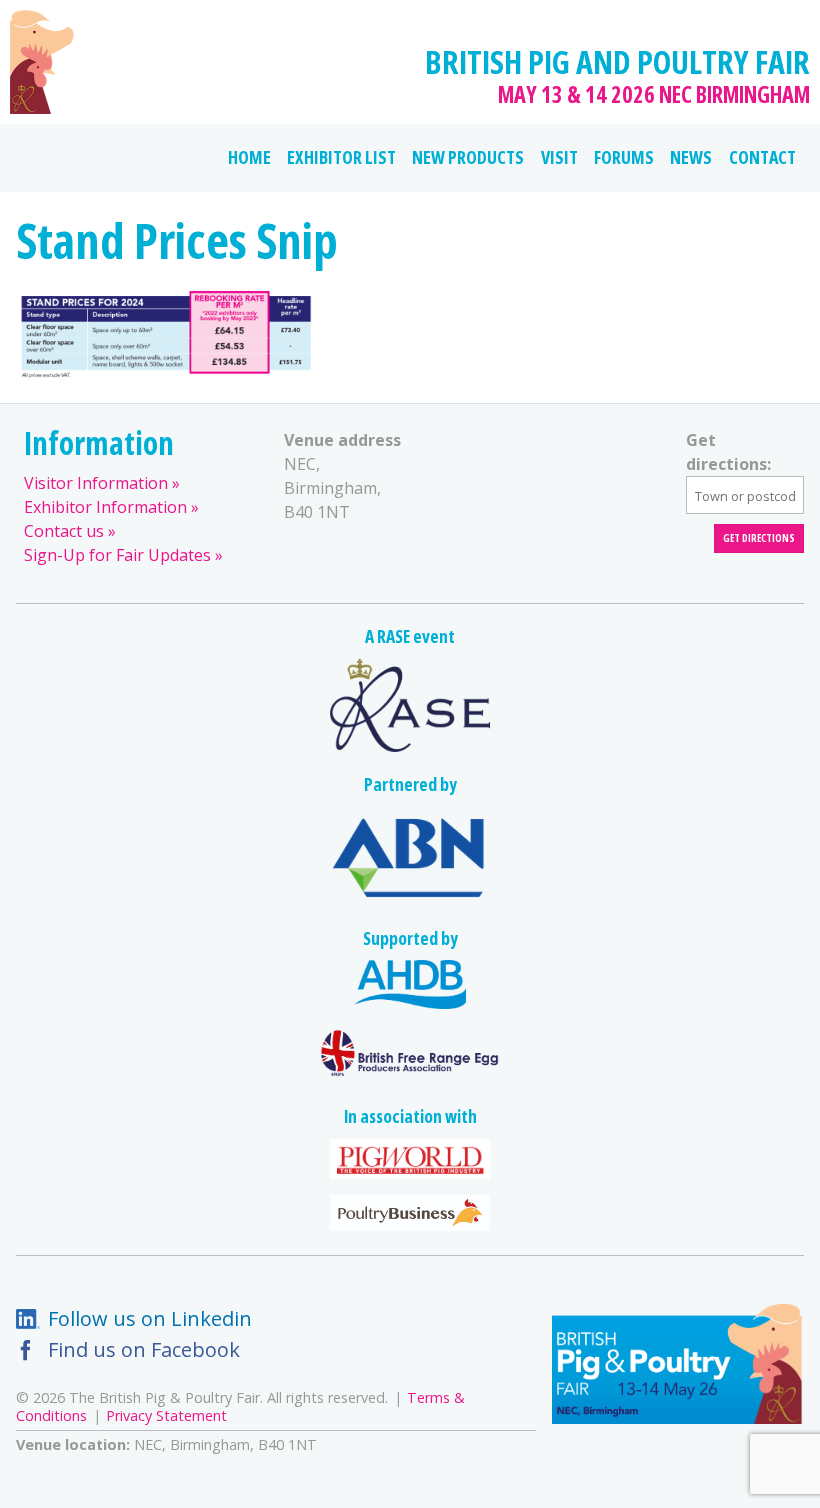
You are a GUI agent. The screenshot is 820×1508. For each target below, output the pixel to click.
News (691, 157)
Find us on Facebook (144, 1349)
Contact (762, 157)
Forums (624, 157)
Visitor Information (96, 483)
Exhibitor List (341, 157)
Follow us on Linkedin (150, 1318)
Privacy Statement (166, 1415)
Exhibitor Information (105, 507)
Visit (559, 157)
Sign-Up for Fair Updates (117, 555)
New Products (468, 157)
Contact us (64, 531)
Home (249, 157)
